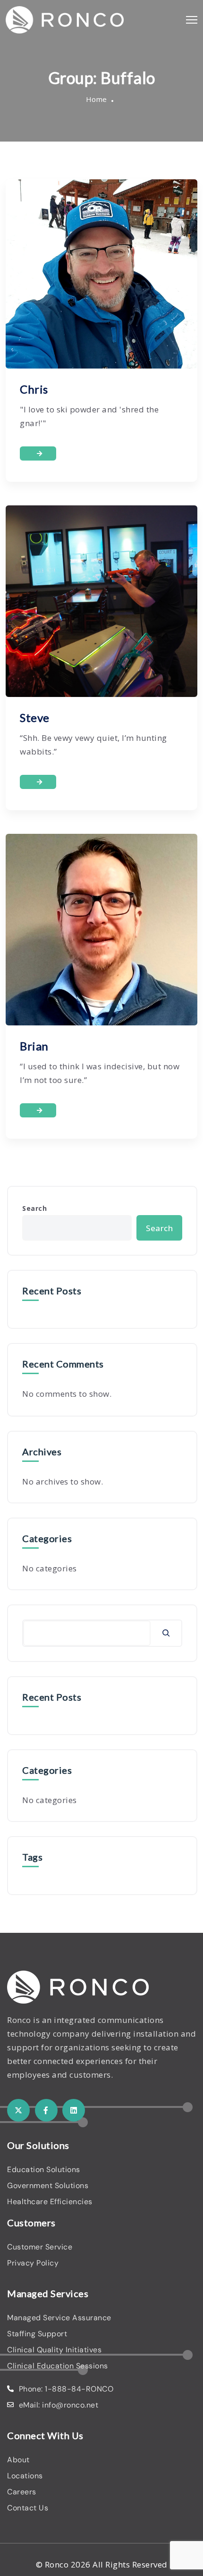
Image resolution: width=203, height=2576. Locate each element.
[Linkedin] (74, 2110)
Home (97, 99)
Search (34, 1208)
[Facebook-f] (46, 2110)
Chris (34, 389)
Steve (35, 717)
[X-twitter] (18, 2110)
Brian (34, 1046)
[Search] (166, 1633)
